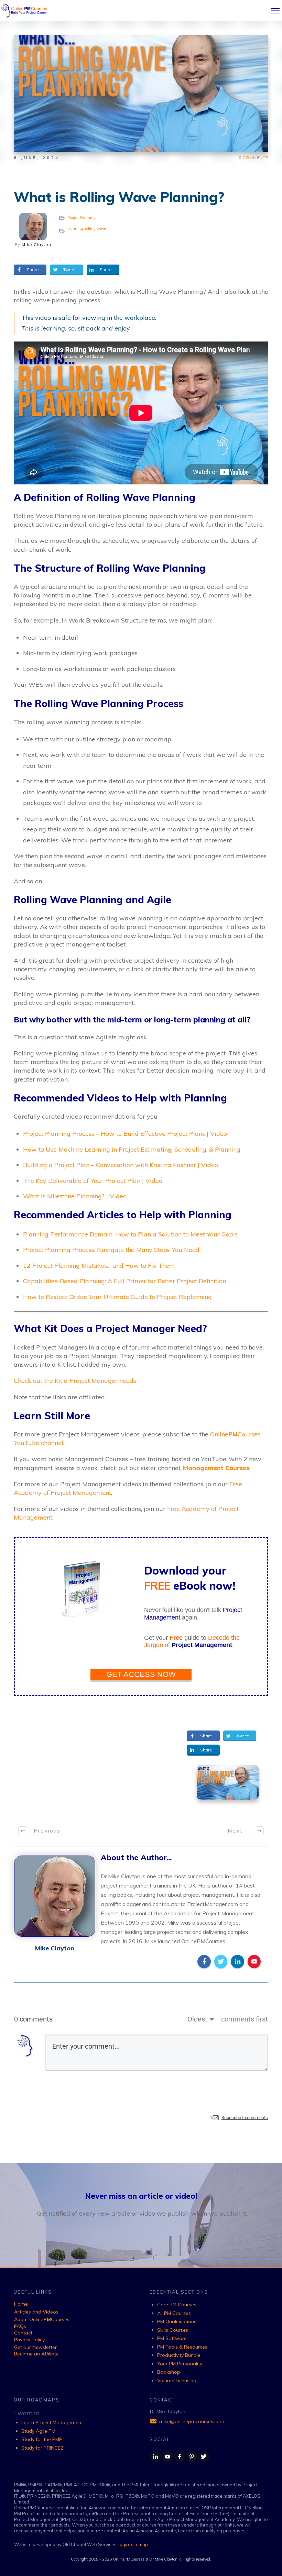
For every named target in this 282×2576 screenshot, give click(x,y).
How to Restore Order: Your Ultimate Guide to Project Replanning (117, 1297)
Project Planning (82, 217)
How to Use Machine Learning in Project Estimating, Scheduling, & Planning (132, 1149)
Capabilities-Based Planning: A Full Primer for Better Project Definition (124, 1281)
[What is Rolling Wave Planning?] (228, 1782)
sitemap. (140, 2544)
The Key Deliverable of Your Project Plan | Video (93, 1181)
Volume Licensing (177, 2381)
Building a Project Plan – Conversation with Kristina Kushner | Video (121, 1165)
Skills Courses (173, 2330)
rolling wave (95, 228)
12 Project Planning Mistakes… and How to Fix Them (99, 1265)
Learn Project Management (52, 2422)
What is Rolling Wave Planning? (119, 197)
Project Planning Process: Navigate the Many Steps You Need (111, 1250)
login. (125, 2544)
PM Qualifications (177, 2321)
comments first (245, 2019)
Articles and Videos (36, 2312)
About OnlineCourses (42, 2319)
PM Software (172, 2338)
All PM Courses (174, 2313)
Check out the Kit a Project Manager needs (75, 1381)
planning (75, 228)
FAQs (20, 2326)
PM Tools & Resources (182, 2347)
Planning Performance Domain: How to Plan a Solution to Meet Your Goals (130, 1234)
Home (21, 2304)
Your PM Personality (180, 2364)
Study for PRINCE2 (42, 2448)
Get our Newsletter (35, 2347)
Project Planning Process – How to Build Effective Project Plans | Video (125, 1134)
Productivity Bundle (179, 2355)
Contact (23, 2333)
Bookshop (169, 2372)
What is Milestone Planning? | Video (75, 1196)
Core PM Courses (177, 2305)
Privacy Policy (29, 2340)
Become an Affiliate (36, 2354)
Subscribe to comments (245, 2118)
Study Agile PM (38, 2431)
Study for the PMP (42, 2439)
